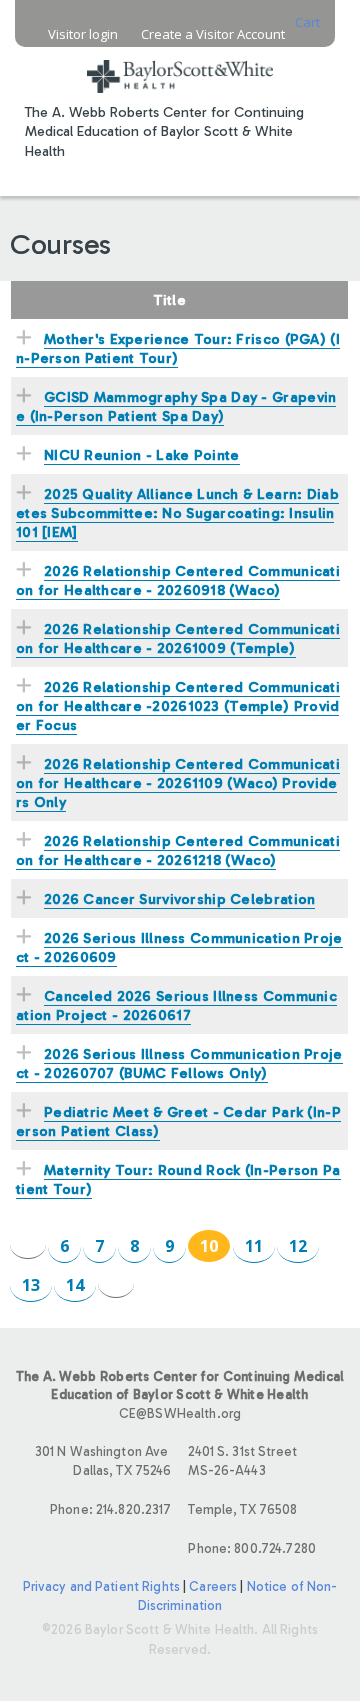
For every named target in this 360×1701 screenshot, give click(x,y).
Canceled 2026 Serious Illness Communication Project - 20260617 (176, 1005)
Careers (213, 1586)
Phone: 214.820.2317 (110, 1509)
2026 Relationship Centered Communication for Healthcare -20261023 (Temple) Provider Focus (178, 706)
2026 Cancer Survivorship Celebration (179, 899)
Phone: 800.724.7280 (251, 1548)
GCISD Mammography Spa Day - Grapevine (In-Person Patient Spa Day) (176, 406)
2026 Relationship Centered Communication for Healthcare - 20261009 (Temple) (178, 638)
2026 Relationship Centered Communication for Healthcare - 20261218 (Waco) (178, 850)
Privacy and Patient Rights (101, 1586)
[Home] (180, 64)
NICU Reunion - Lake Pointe (142, 455)
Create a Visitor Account (213, 34)
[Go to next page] (116, 1283)
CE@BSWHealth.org (180, 1413)
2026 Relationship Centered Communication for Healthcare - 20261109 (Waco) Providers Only (178, 783)
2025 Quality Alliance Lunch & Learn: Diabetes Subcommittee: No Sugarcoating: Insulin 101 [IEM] (177, 513)
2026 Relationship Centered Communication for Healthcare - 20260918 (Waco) (178, 580)
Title (169, 300)
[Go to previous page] (28, 1244)
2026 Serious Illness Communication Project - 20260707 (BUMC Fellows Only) (179, 1063)
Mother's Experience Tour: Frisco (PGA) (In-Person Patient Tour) (178, 348)
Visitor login (83, 34)
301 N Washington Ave (103, 1461)
